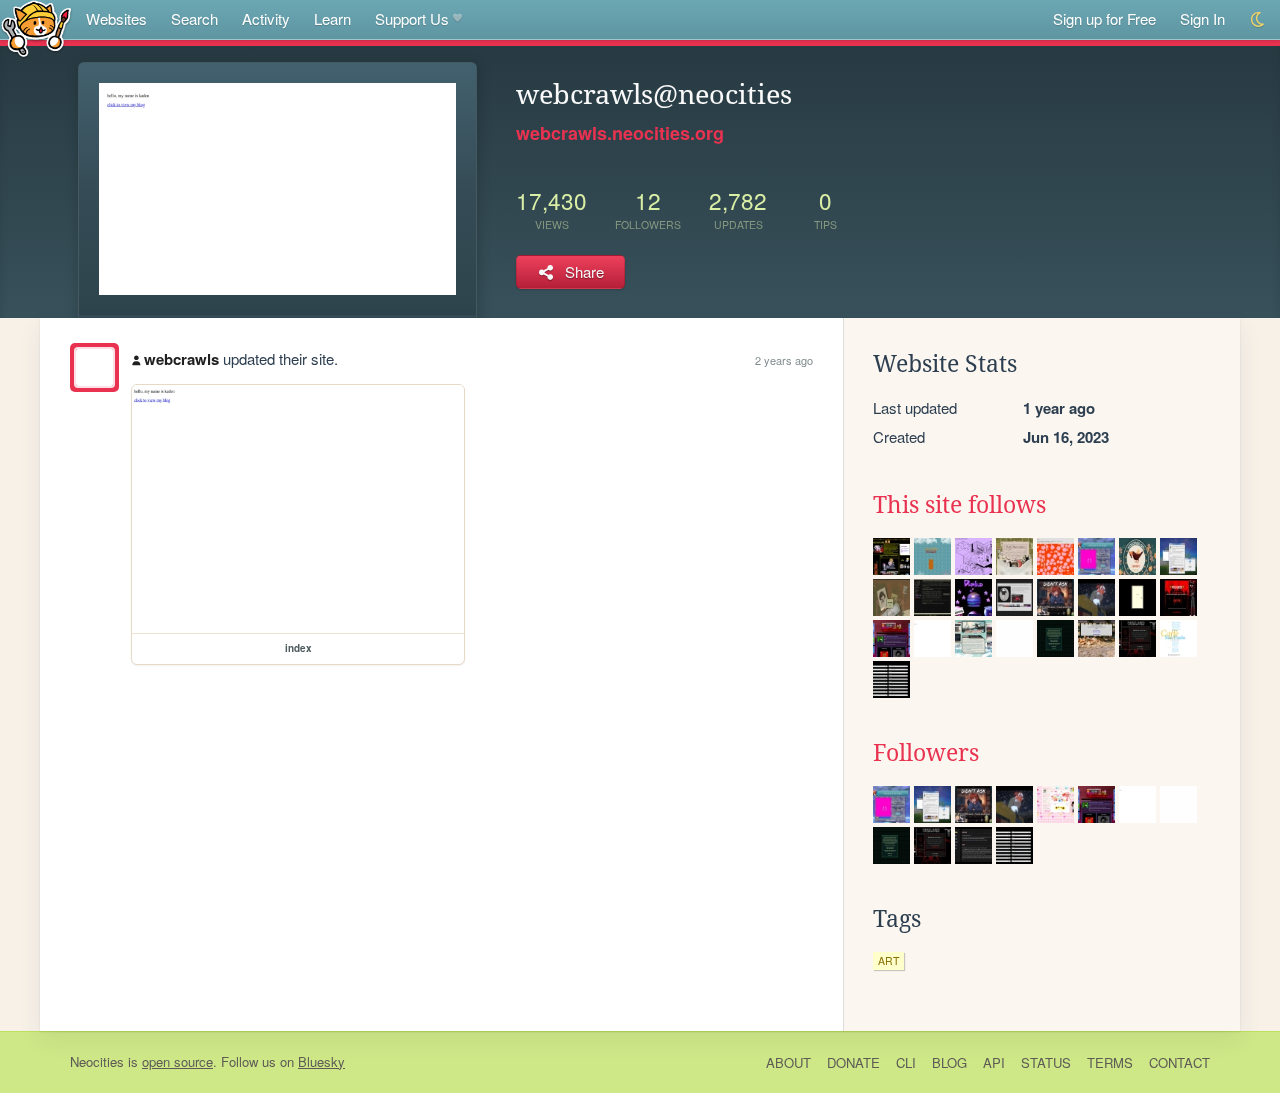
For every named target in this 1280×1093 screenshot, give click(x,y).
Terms (1110, 1062)
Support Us (412, 18)
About (788, 1062)
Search (194, 18)
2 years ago (784, 360)
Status (1046, 1062)
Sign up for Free (1104, 18)
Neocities (97, 1061)
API (994, 1062)
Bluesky (321, 1061)
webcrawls (181, 359)
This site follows (959, 505)
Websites (116, 18)
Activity (266, 18)
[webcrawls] (94, 367)
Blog (949, 1062)
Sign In (1202, 18)
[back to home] (36, 27)
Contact (1179, 1062)
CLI (906, 1062)
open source (177, 1061)
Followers (926, 753)
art (888, 960)
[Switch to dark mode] (1258, 19)
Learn (332, 18)
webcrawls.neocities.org (620, 133)
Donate (853, 1062)
